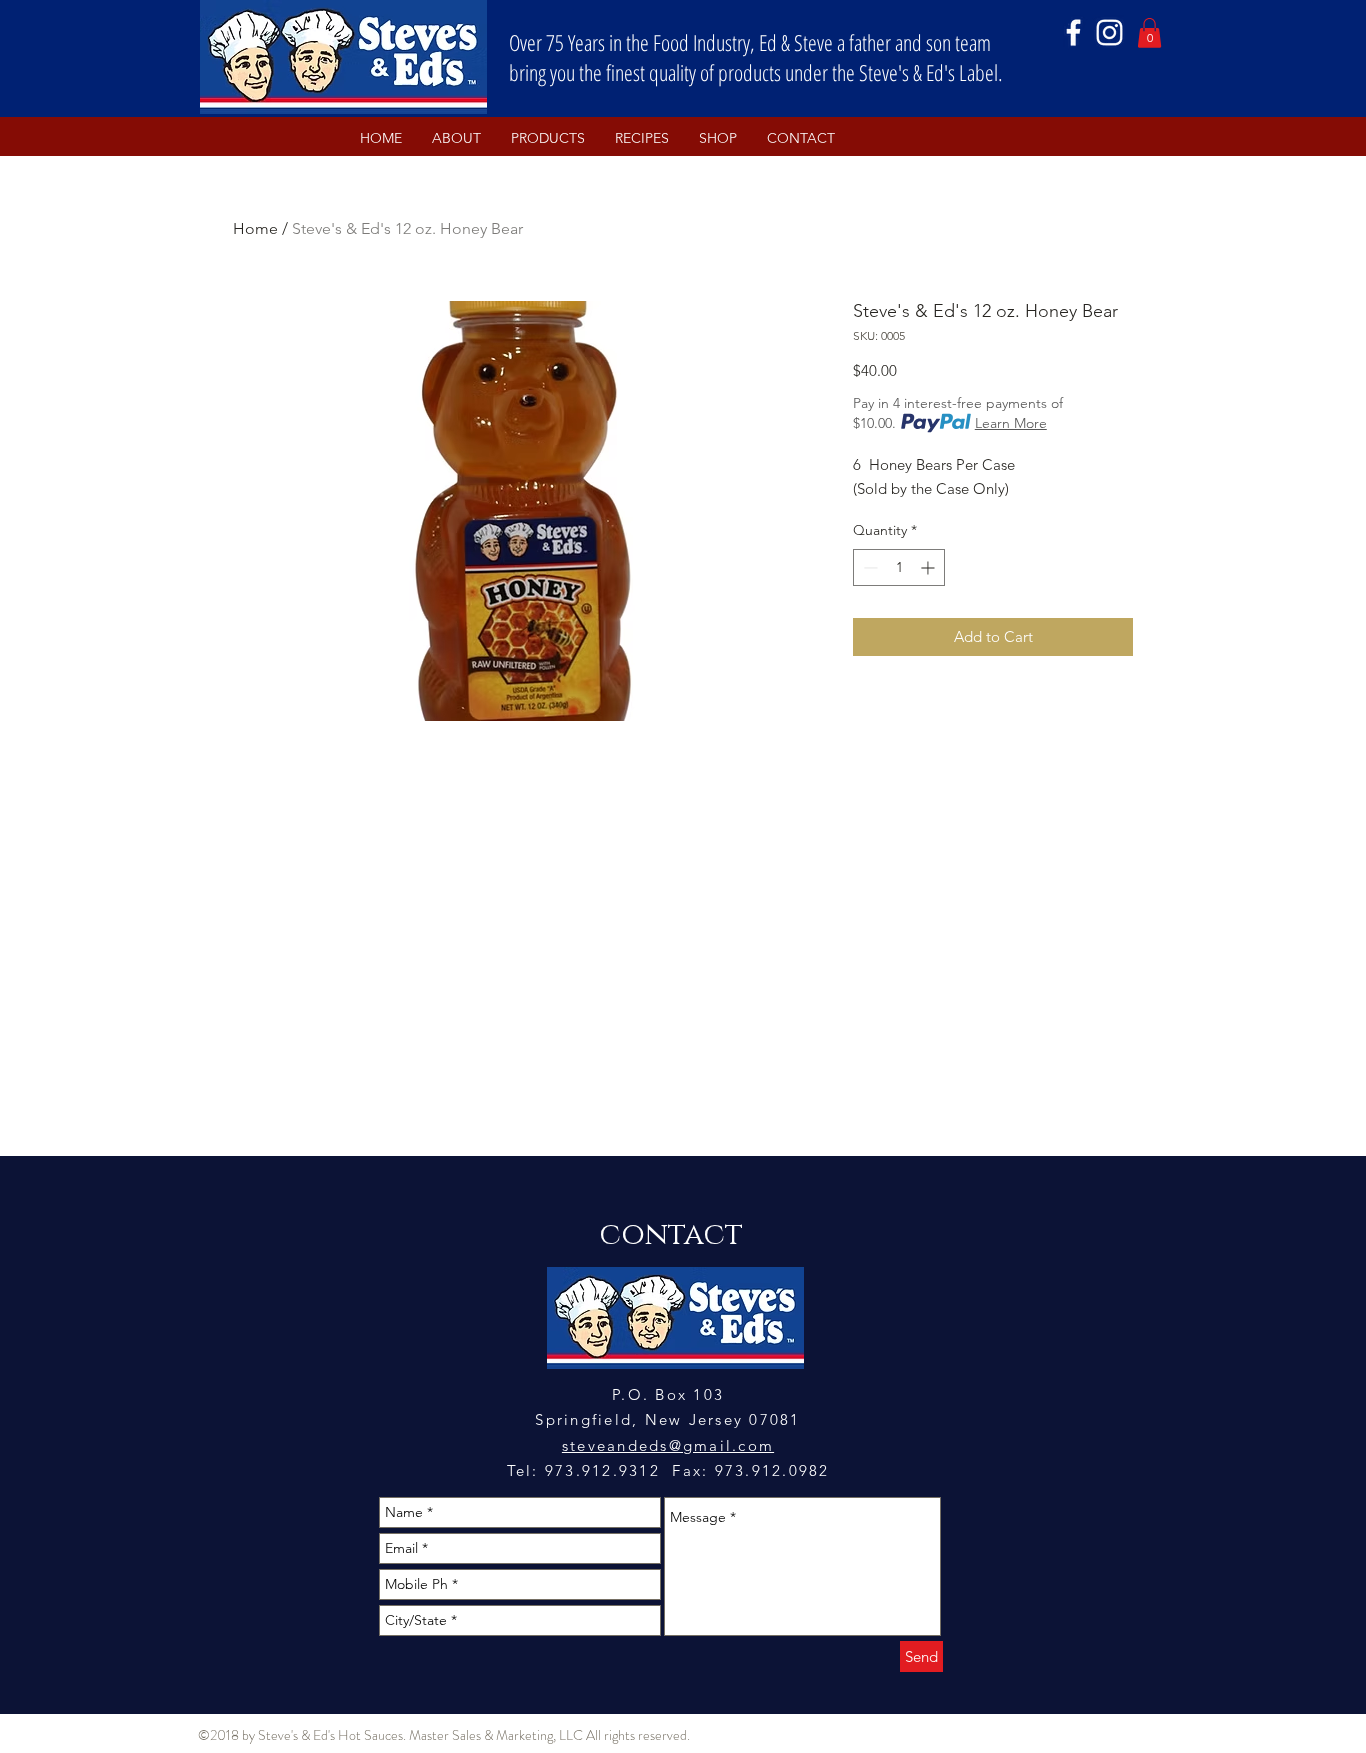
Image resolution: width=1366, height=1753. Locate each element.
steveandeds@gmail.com (668, 1445)
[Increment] (929, 567)
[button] (1149, 33)
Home (255, 228)
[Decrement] (868, 567)
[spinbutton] (899, 567)
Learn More (1011, 423)
